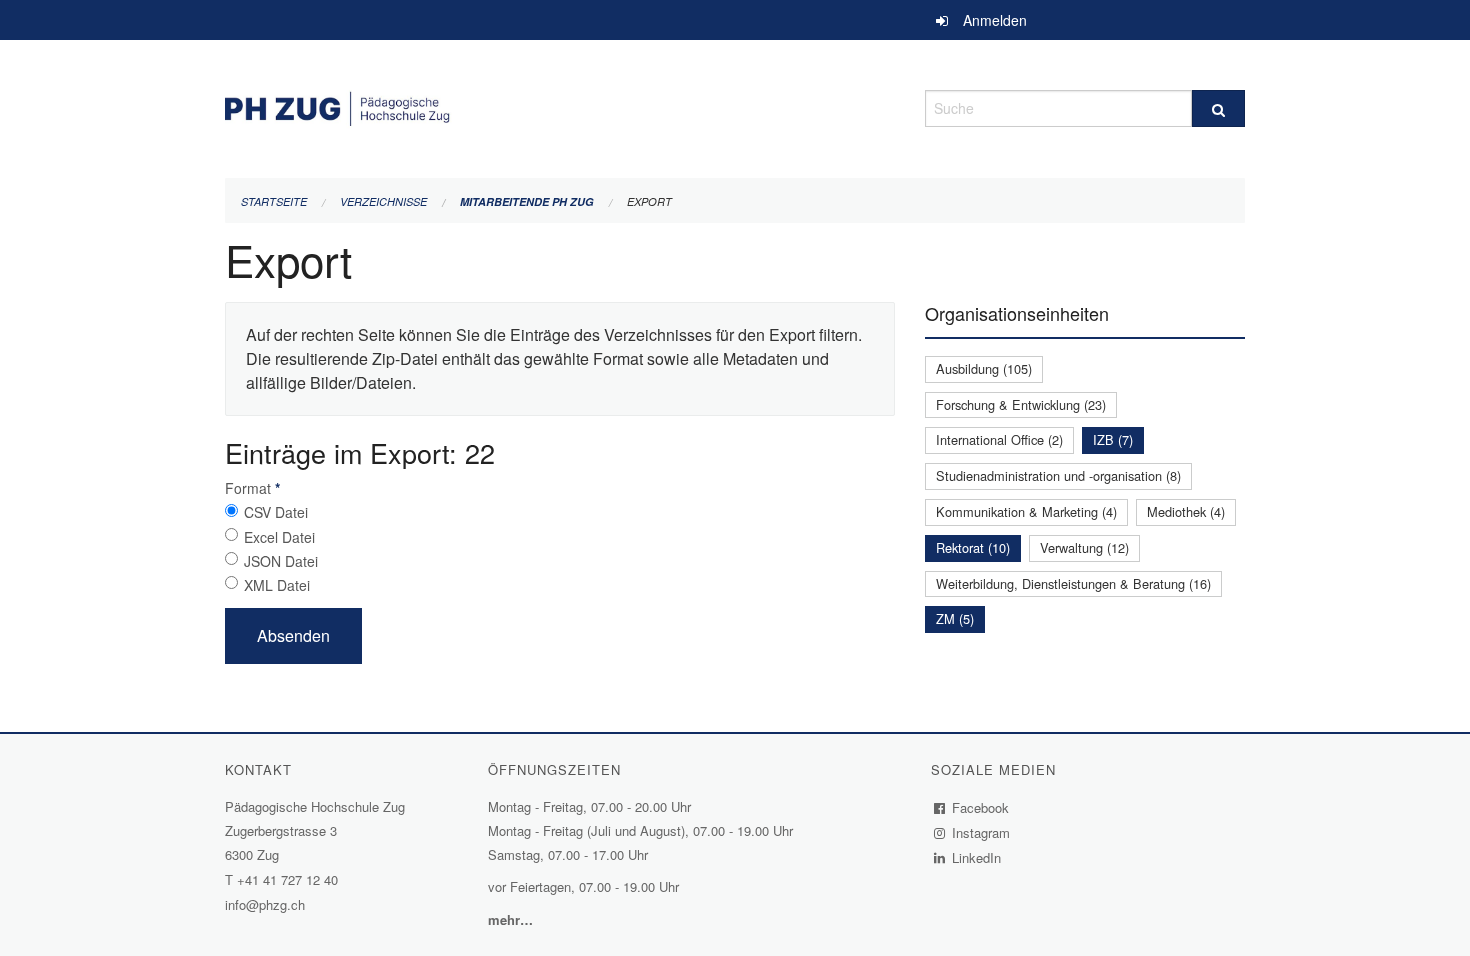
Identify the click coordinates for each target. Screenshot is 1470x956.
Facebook (981, 807)
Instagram (981, 832)
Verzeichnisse (383, 201)
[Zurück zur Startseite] (560, 105)
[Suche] (1218, 108)
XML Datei (277, 585)
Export (649, 201)
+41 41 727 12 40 (287, 879)
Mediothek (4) (1186, 511)
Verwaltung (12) (1084, 547)
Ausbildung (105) (984, 368)
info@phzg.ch (265, 904)
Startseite (274, 201)
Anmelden (995, 20)
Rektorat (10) (973, 547)
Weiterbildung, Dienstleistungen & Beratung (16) (1073, 583)
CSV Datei (276, 512)
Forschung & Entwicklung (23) (1021, 404)
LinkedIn (977, 857)
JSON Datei (281, 561)
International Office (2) (999, 439)
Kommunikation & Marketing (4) (1026, 511)
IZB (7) (1113, 439)
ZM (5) (955, 618)
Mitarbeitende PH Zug (527, 201)
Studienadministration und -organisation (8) (1058, 475)
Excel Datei (279, 537)
